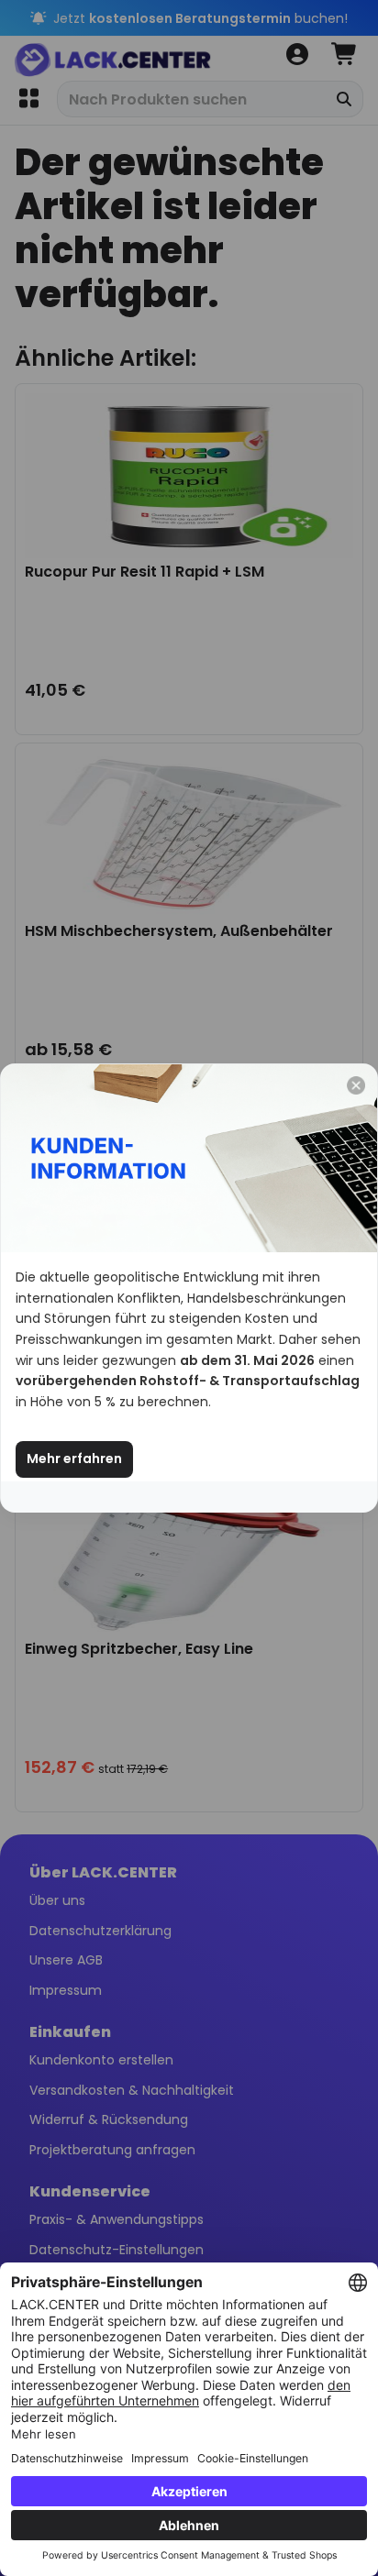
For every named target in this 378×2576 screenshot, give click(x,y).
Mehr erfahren (74, 1459)
